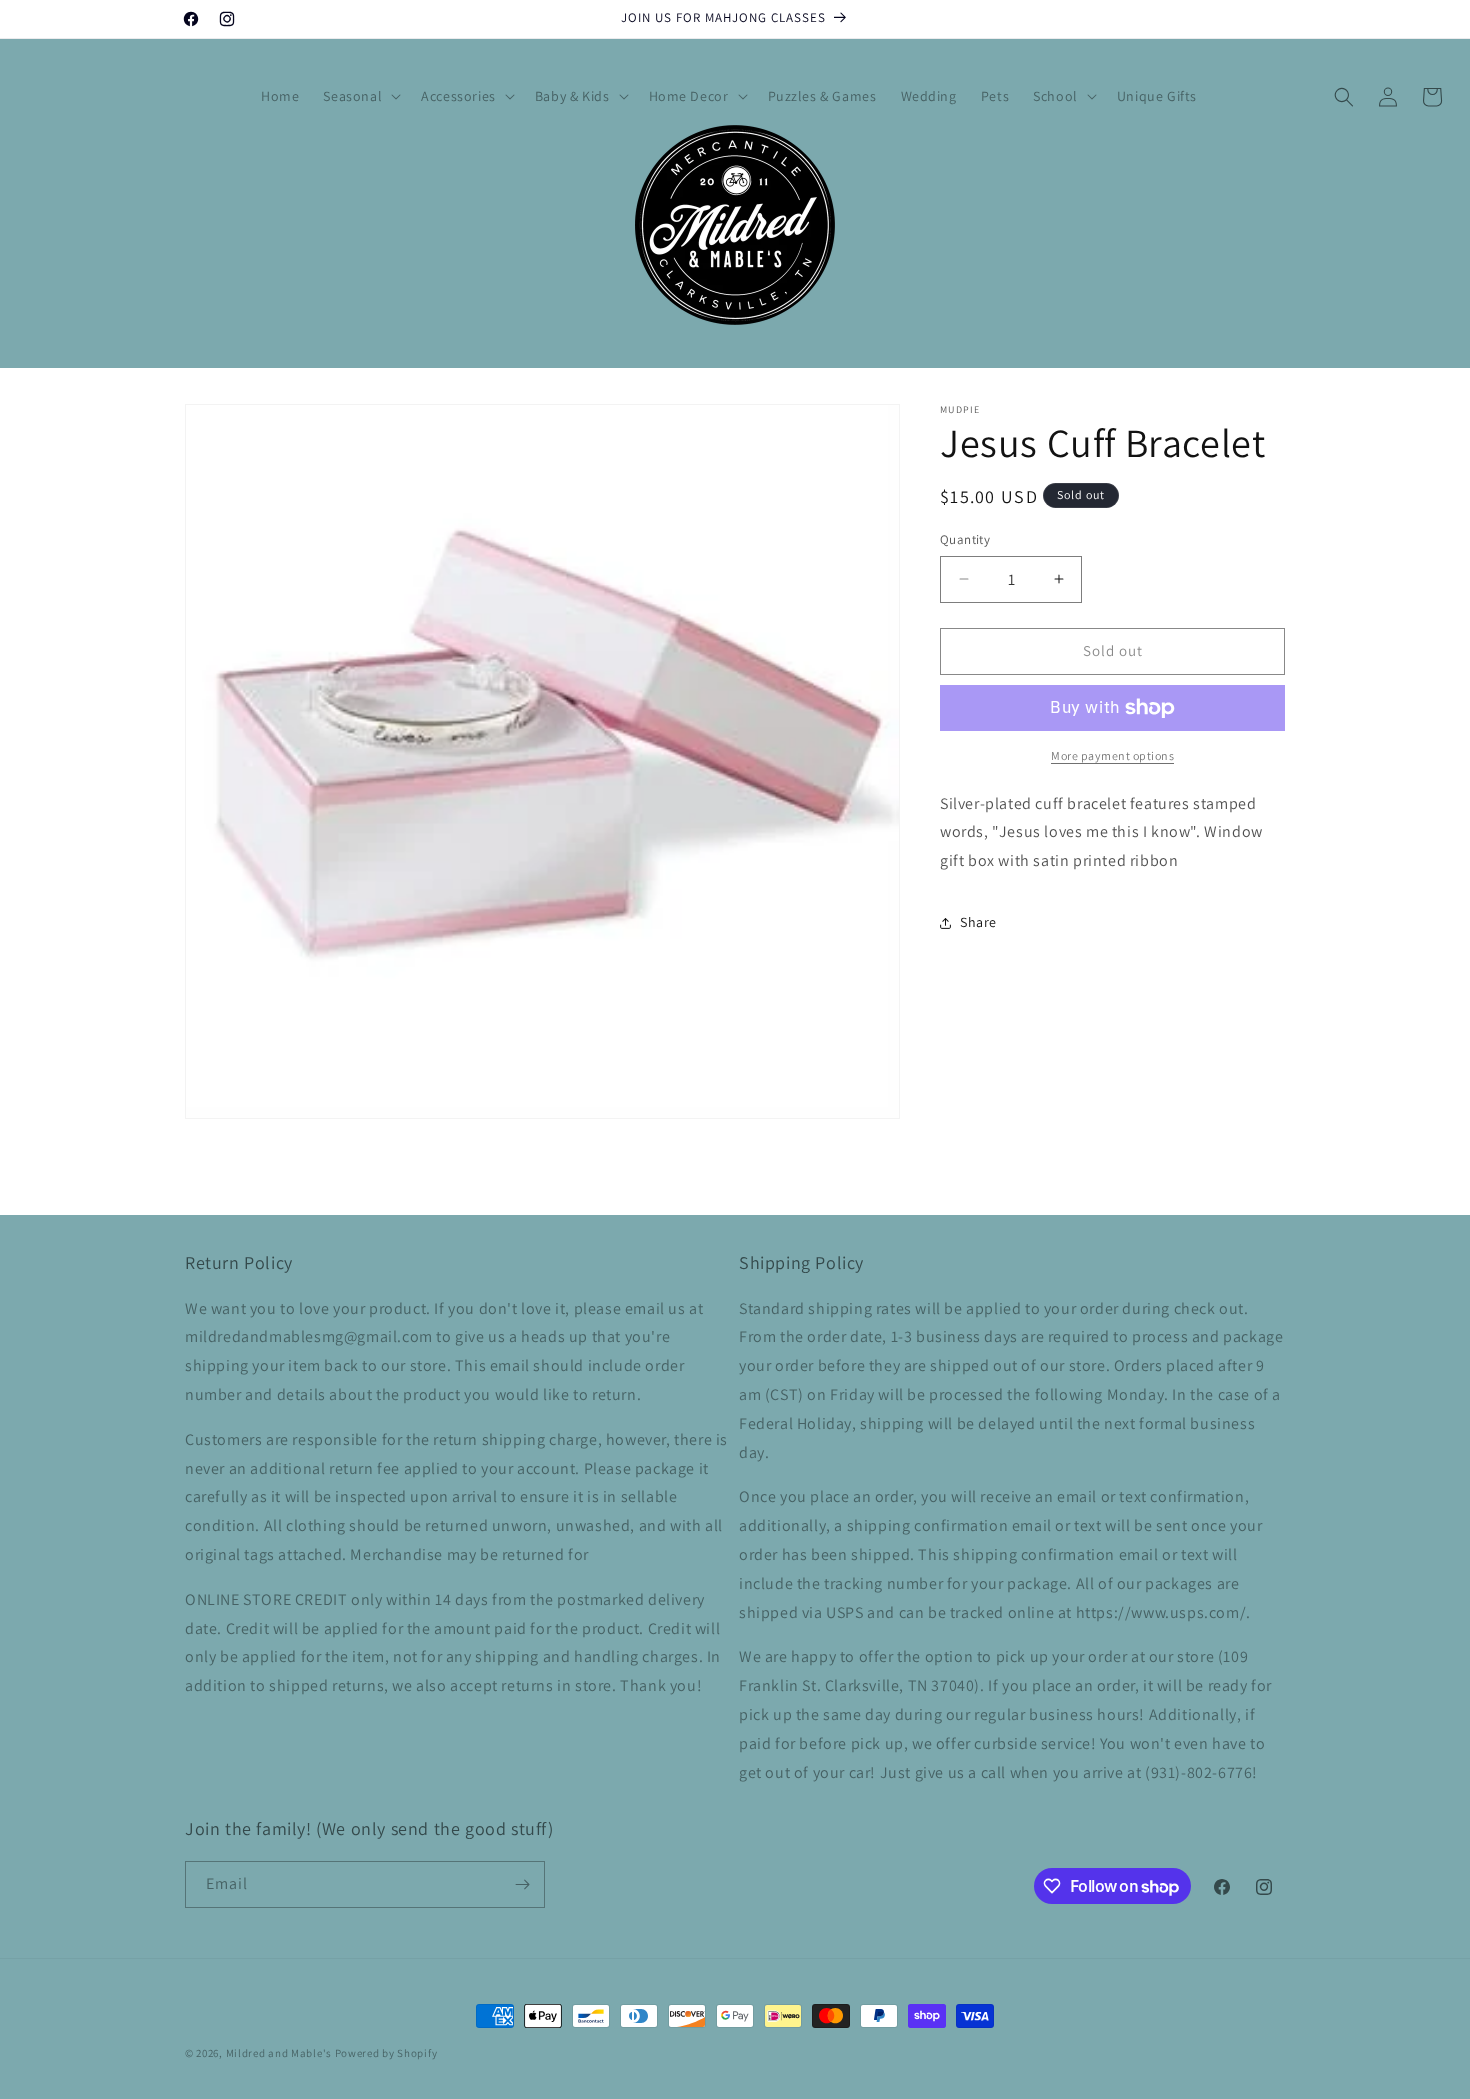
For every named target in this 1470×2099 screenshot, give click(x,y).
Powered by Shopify (386, 2053)
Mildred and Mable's (280, 2053)
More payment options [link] (1112, 755)
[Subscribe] (522, 1884)
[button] (360, 96)
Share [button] (978, 922)
